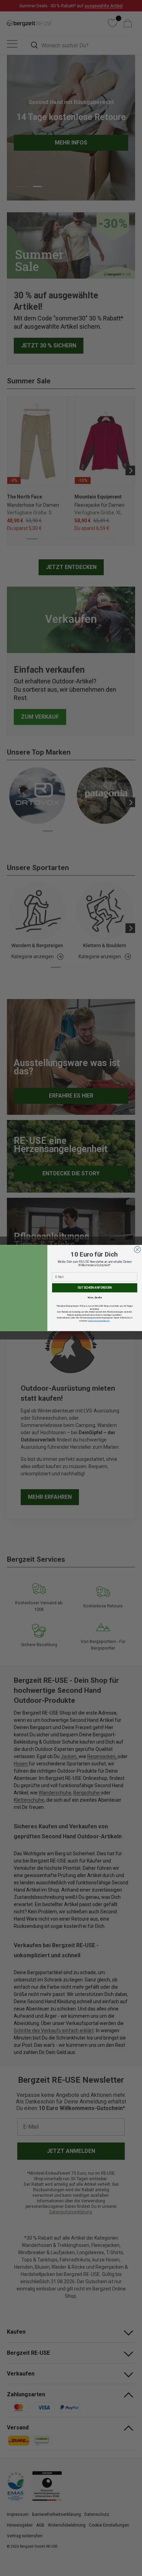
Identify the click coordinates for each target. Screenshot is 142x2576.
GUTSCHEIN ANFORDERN (95, 1288)
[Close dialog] (137, 1250)
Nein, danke (95, 1297)
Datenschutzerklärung (98, 1321)
